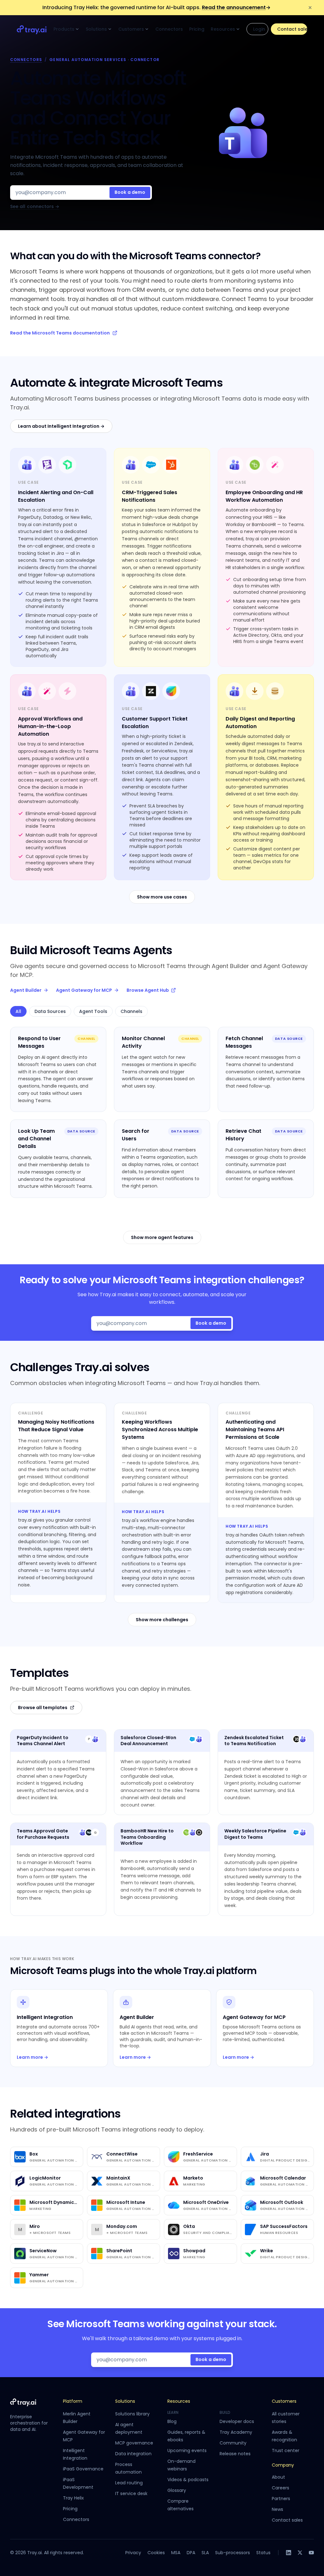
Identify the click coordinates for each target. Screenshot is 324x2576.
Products (64, 29)
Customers (131, 29)
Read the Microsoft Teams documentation (60, 333)
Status (263, 2553)
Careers (280, 2488)
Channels (131, 1011)
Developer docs (237, 2421)
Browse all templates (43, 1708)
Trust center (286, 2450)
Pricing (197, 29)
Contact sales (292, 29)
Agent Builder (26, 990)
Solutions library (132, 2414)
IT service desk (131, 2493)
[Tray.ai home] (32, 29)
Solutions (96, 29)
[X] (300, 2553)
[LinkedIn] (289, 2553)
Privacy (133, 2553)
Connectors (169, 29)
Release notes (235, 2454)
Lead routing (129, 2483)
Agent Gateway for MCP (84, 990)
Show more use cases (162, 897)
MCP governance (134, 2443)
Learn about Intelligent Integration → (61, 426)
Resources (223, 29)
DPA (191, 2553)
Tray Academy (236, 2432)
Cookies (156, 2553)
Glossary (177, 2490)
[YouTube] (311, 2553)
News (277, 2509)
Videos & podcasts (188, 2480)
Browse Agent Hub (148, 990)
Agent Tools (93, 1011)
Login (259, 29)
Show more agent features (162, 1237)
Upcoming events (187, 2450)
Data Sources (50, 1011)
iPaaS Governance (83, 2469)
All (18, 1011)
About (278, 2477)
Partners (281, 2499)
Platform (73, 2401)
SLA (205, 2553)
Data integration (133, 2454)
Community (233, 2443)
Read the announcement (236, 7)
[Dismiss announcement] (310, 8)
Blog (172, 2421)
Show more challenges (162, 1620)
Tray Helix (73, 2498)
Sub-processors (233, 2553)
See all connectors (35, 207)
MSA (176, 2553)
